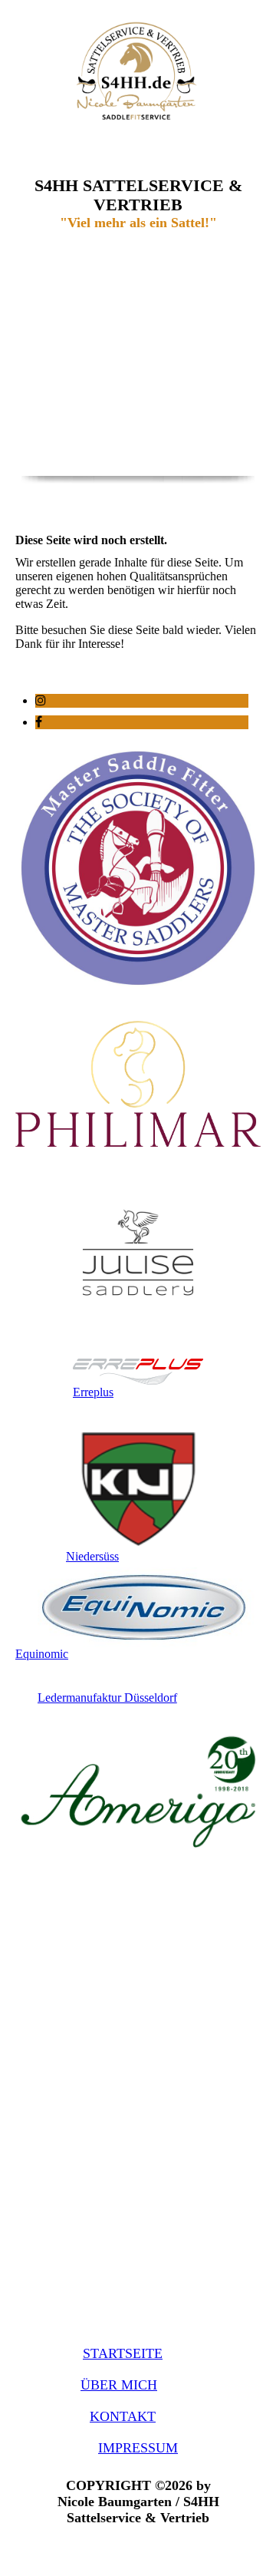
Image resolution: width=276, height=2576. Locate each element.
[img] (138, 71)
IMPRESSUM (138, 2448)
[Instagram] (41, 700)
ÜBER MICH (119, 2385)
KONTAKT (123, 2416)
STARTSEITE (123, 2353)
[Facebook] (39, 722)
